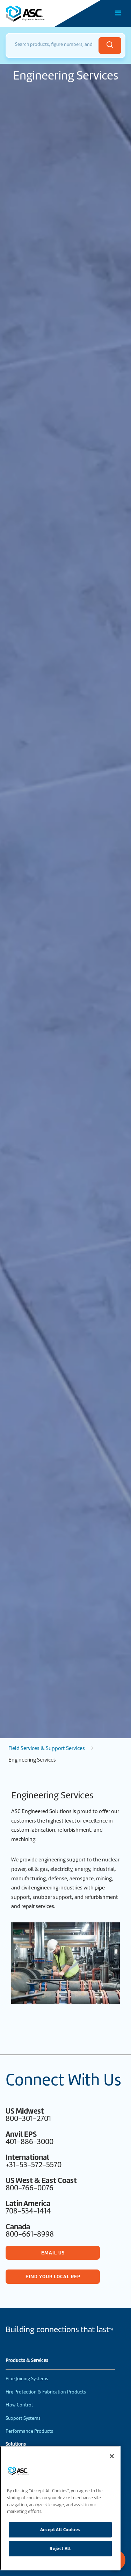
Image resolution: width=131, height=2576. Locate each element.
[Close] (112, 2456)
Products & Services (27, 2361)
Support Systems (23, 2418)
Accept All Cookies (60, 2530)
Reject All (60, 2549)
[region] (60, 2508)
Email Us (53, 2253)
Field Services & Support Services (47, 1748)
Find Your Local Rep (53, 2277)
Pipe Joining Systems (27, 2379)
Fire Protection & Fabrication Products (46, 2392)
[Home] (45, 14)
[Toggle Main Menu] (118, 13)
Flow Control (19, 2405)
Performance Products (29, 2431)
